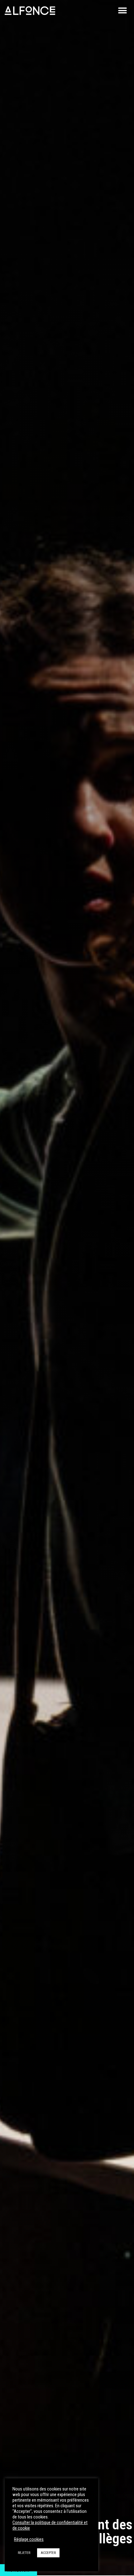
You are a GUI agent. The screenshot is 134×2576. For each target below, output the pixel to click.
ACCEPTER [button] (48, 2553)
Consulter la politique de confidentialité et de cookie (50, 2525)
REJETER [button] (24, 2553)
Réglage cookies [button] (29, 2539)
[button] (122, 11)
